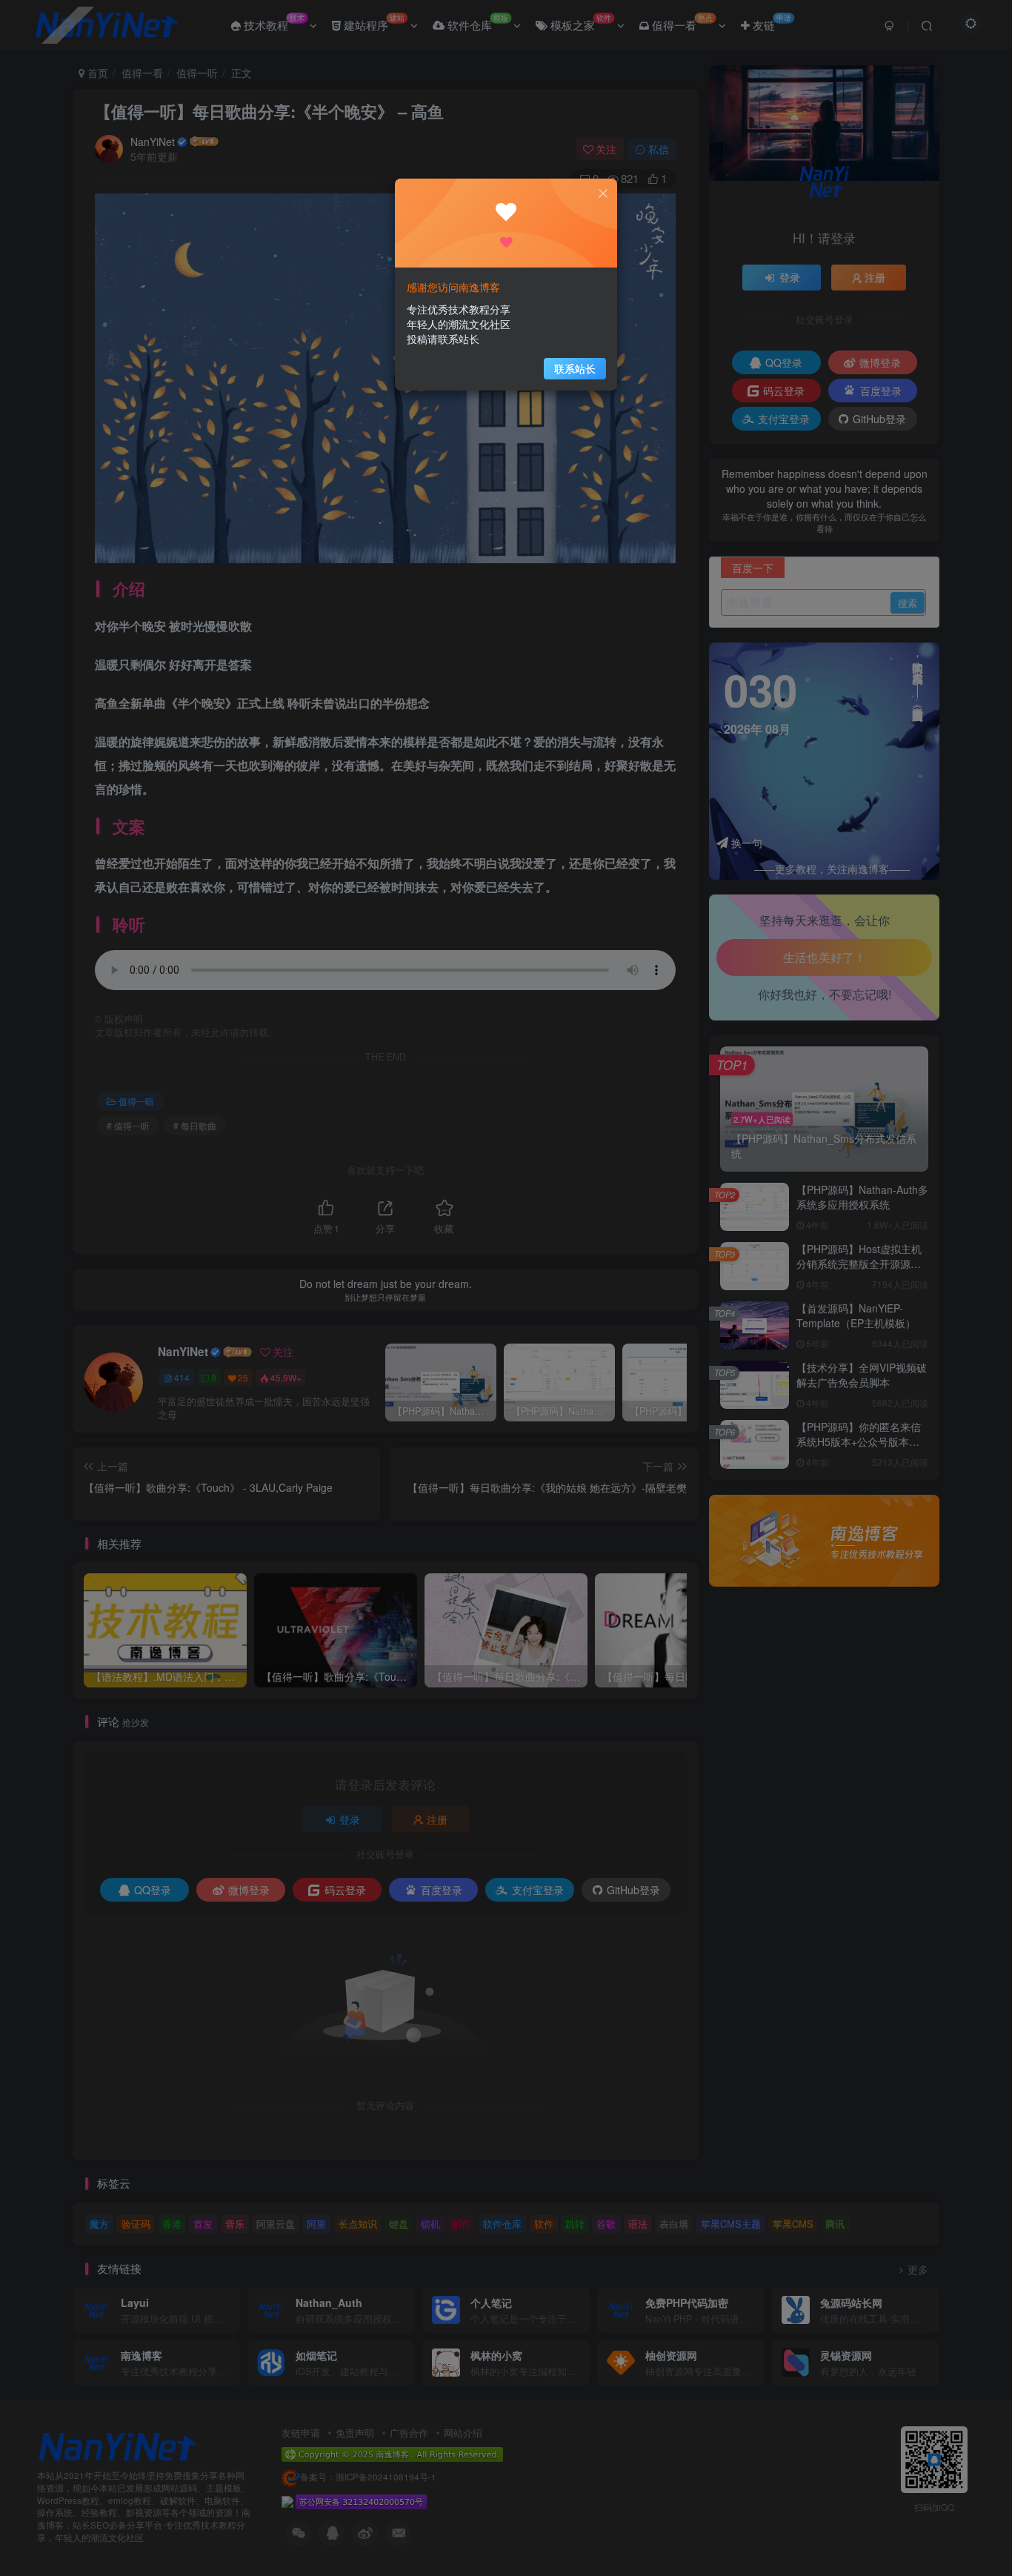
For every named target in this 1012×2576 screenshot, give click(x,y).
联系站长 (575, 368)
